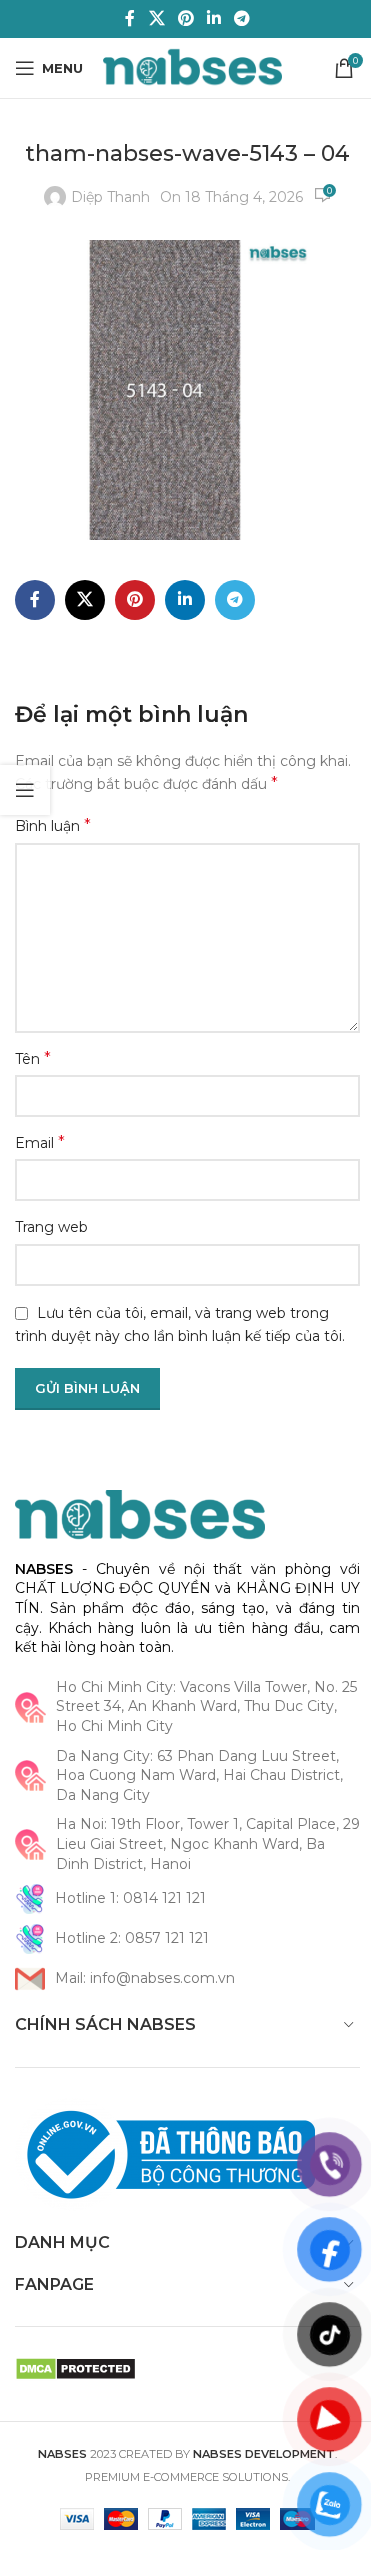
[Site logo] (192, 67)
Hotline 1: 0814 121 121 (130, 1898)
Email (40, 1142)
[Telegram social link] (242, 18)
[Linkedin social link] (214, 18)
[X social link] (156, 18)
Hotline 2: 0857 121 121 (132, 1938)
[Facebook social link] (130, 18)
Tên (33, 1058)
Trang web (51, 1227)
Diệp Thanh (110, 197)
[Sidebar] (25, 790)
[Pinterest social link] (185, 18)
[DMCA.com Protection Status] (75, 2368)
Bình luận (53, 825)
